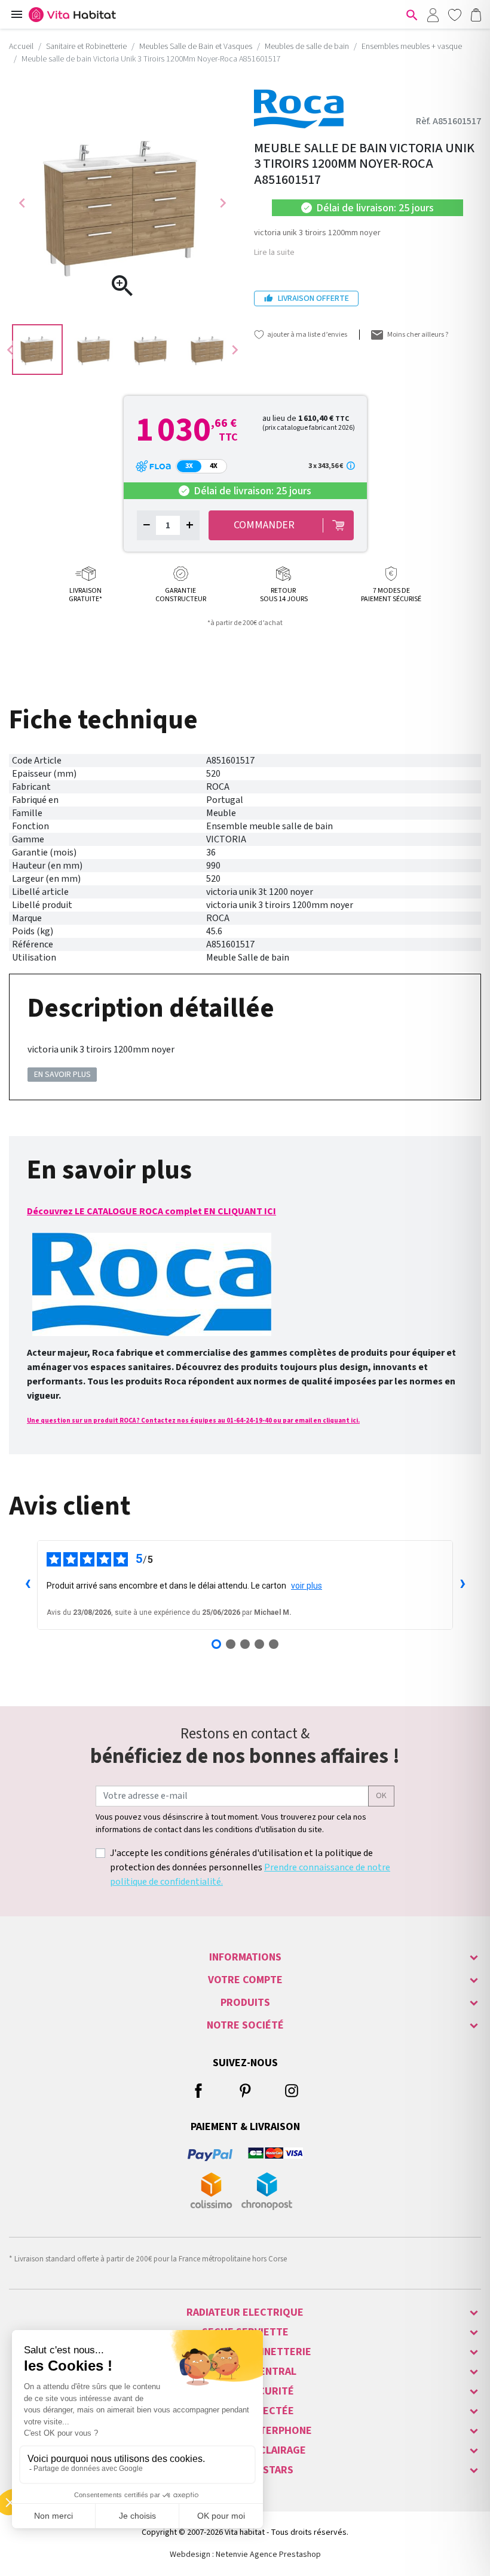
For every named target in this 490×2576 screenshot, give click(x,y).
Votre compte (245, 1980)
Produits (245, 2003)
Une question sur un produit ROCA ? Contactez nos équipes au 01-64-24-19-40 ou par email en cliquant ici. (193, 1421)
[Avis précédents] (27, 1585)
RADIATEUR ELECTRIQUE (245, 2312)
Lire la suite (274, 253)
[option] (37, 350)
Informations (245, 1957)
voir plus (307, 1586)
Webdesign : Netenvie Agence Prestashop (245, 2555)
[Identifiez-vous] (433, 14)
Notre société (245, 2025)
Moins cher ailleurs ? (418, 335)
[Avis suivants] (463, 1585)
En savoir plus (62, 1075)
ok (381, 1796)
